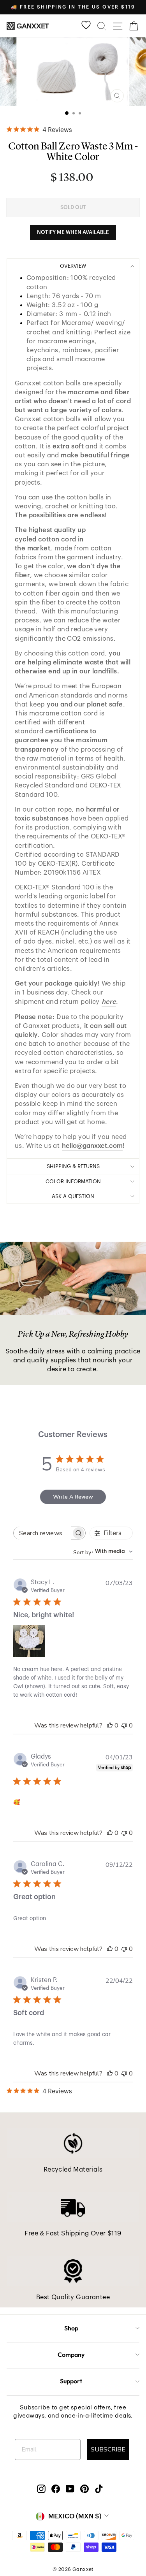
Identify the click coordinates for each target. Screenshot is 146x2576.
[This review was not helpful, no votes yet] (124, 1726)
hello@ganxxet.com (92, 1146)
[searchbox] (42, 1533)
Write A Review (73, 1497)
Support (71, 2381)
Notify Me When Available (73, 232)
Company (71, 2355)
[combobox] (103, 1552)
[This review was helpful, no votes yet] (110, 1726)
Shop (71, 2328)
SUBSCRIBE (108, 2449)
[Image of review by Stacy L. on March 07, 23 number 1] (29, 1641)
